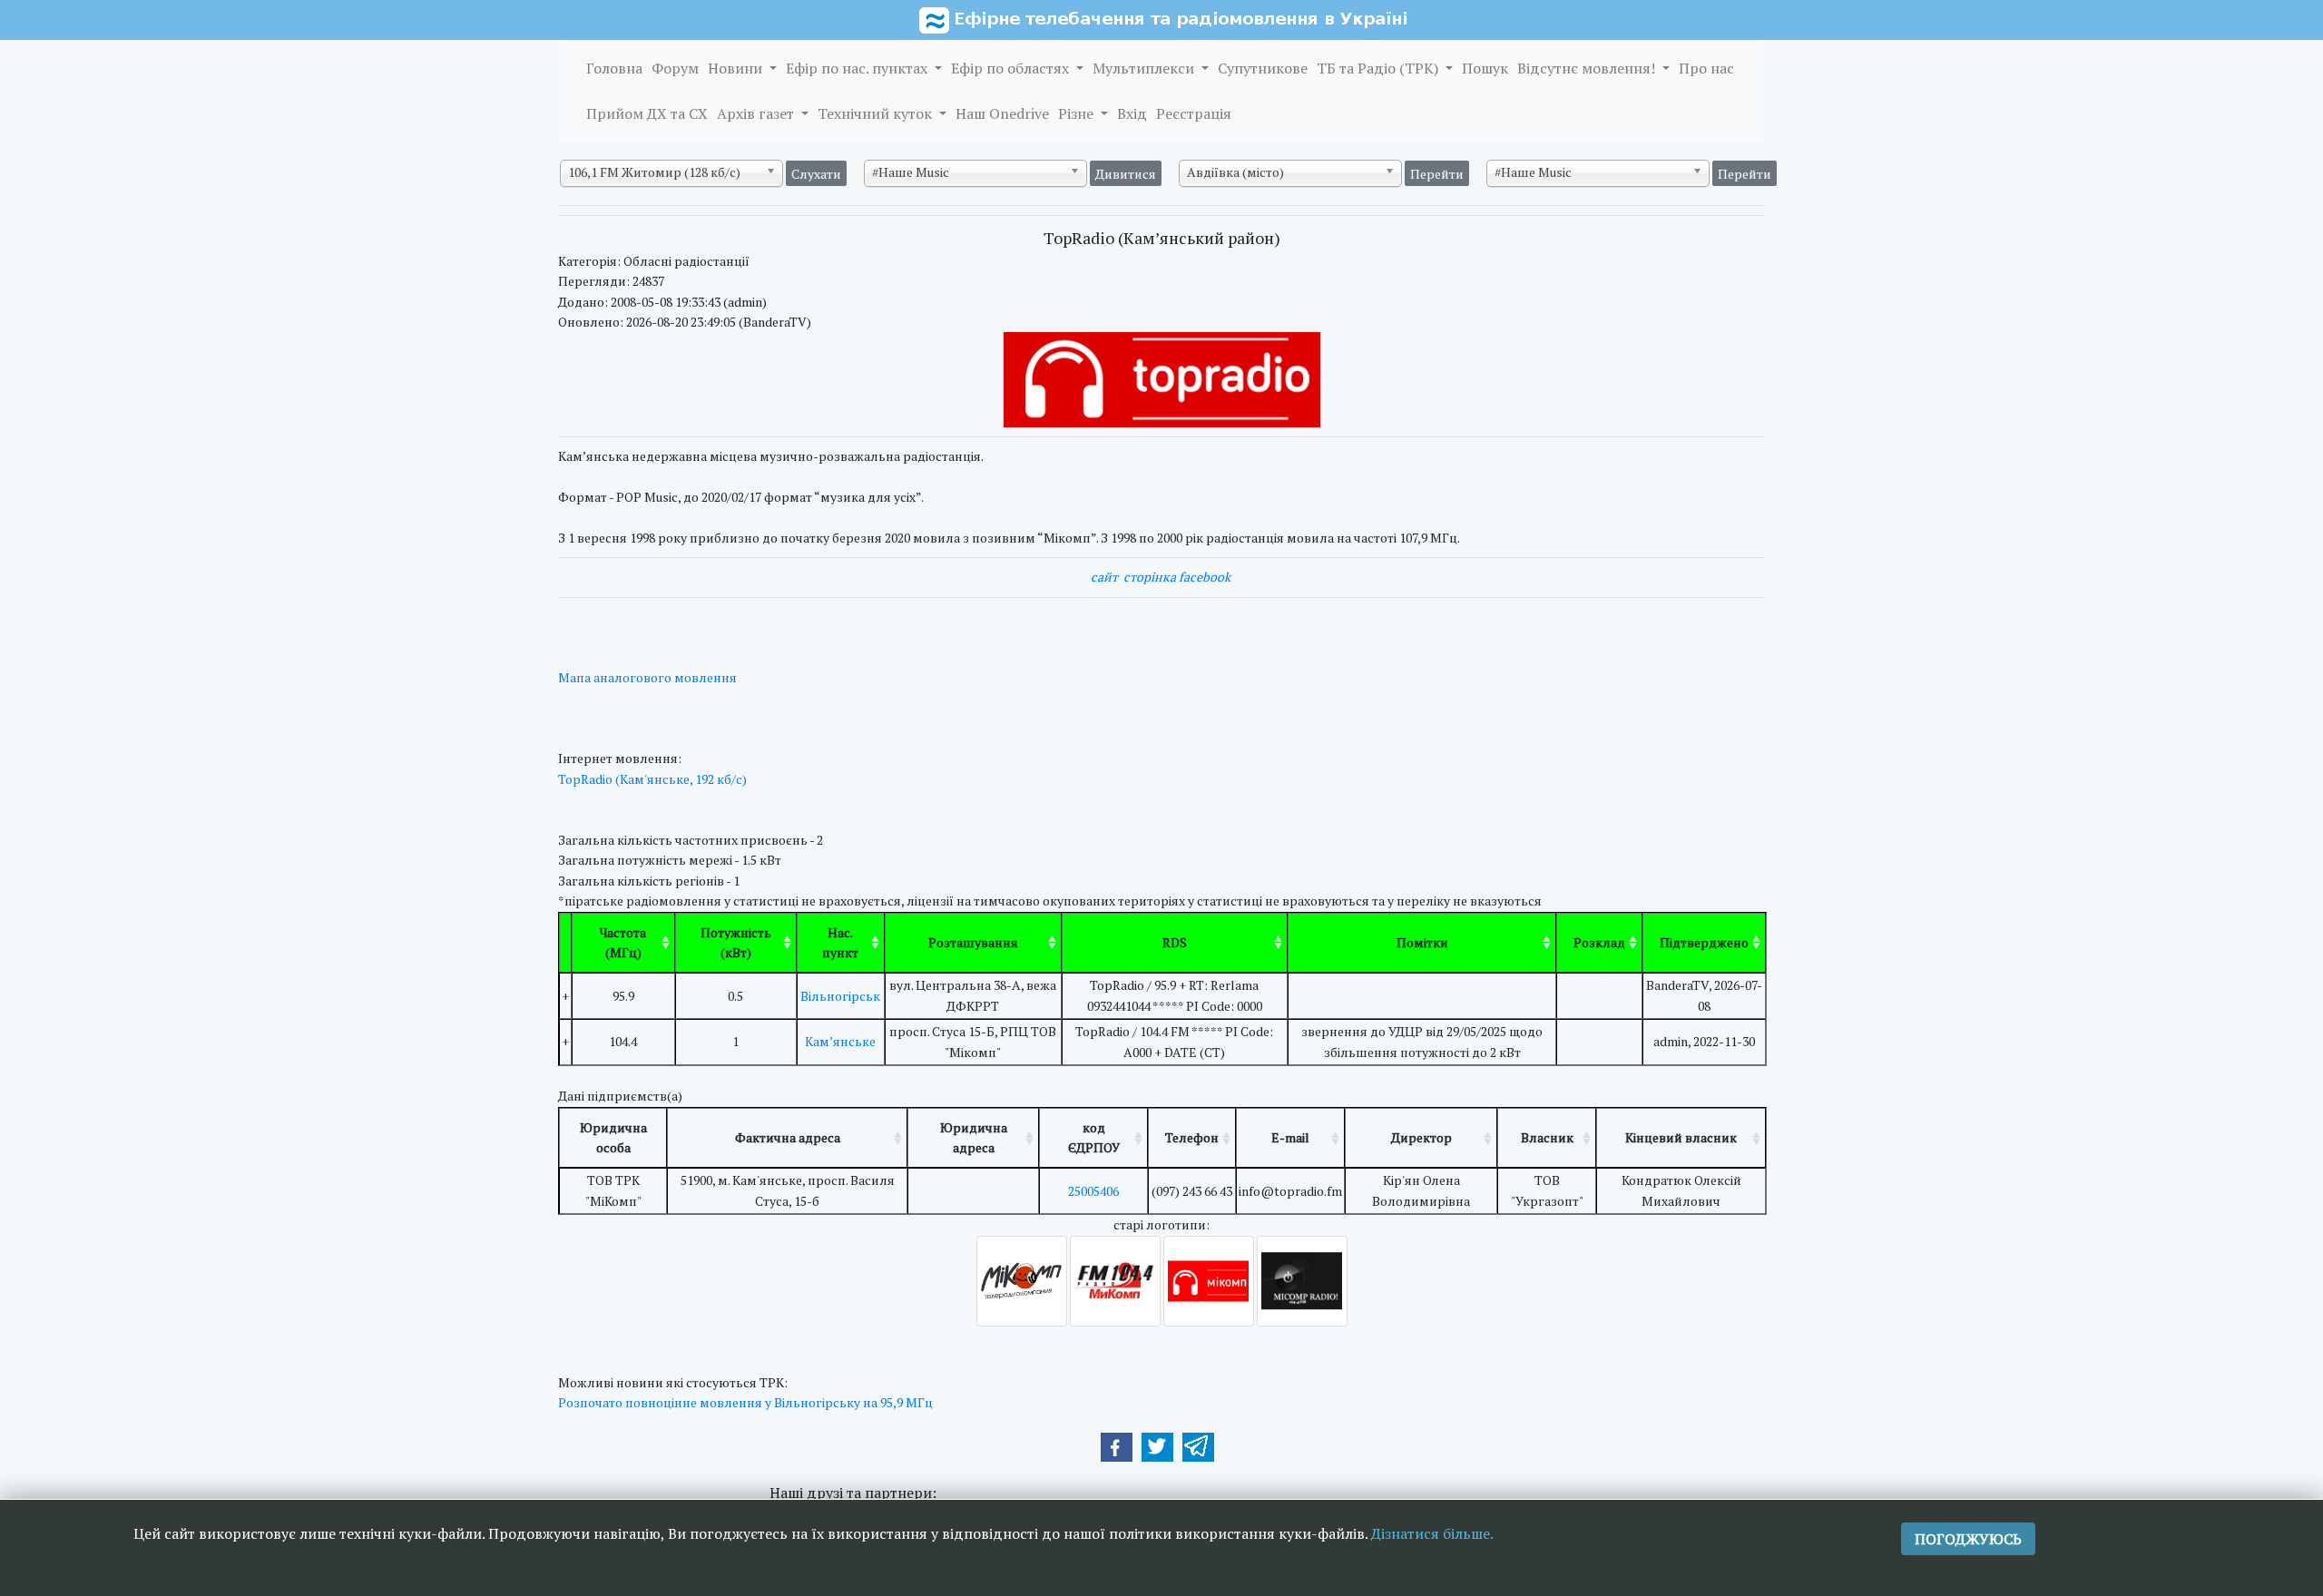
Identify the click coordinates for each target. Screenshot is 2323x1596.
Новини (737, 68)
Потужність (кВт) (736, 942)
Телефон (1192, 1137)
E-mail (1290, 1137)
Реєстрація (1194, 113)
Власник (1547, 1137)
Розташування (973, 942)
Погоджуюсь (1968, 1539)
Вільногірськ (840, 996)
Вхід (1132, 113)
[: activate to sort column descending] (565, 943)
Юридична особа (613, 1137)
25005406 (1093, 1191)
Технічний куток (877, 113)
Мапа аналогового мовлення (647, 677)
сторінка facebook (1177, 577)
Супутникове (1263, 68)
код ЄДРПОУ (1094, 1137)
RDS (1175, 942)
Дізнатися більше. (1432, 1533)
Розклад (1599, 942)
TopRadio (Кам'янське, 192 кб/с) (652, 779)
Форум (675, 68)
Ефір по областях (1012, 68)
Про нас (1706, 68)
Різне (1078, 113)
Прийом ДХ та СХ (647, 113)
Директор (1421, 1137)
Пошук (1485, 68)
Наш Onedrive (1002, 113)
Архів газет (757, 113)
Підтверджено (1704, 942)
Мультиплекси (1145, 68)
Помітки (1422, 942)
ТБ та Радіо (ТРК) (1379, 68)
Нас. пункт (840, 942)
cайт (1104, 577)
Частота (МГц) (623, 942)
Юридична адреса (974, 1137)
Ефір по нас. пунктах (858, 68)
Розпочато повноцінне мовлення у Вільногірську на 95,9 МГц (745, 1402)
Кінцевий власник (1681, 1137)
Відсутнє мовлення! (1588, 68)
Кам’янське (840, 1041)
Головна (614, 68)
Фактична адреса (788, 1137)
